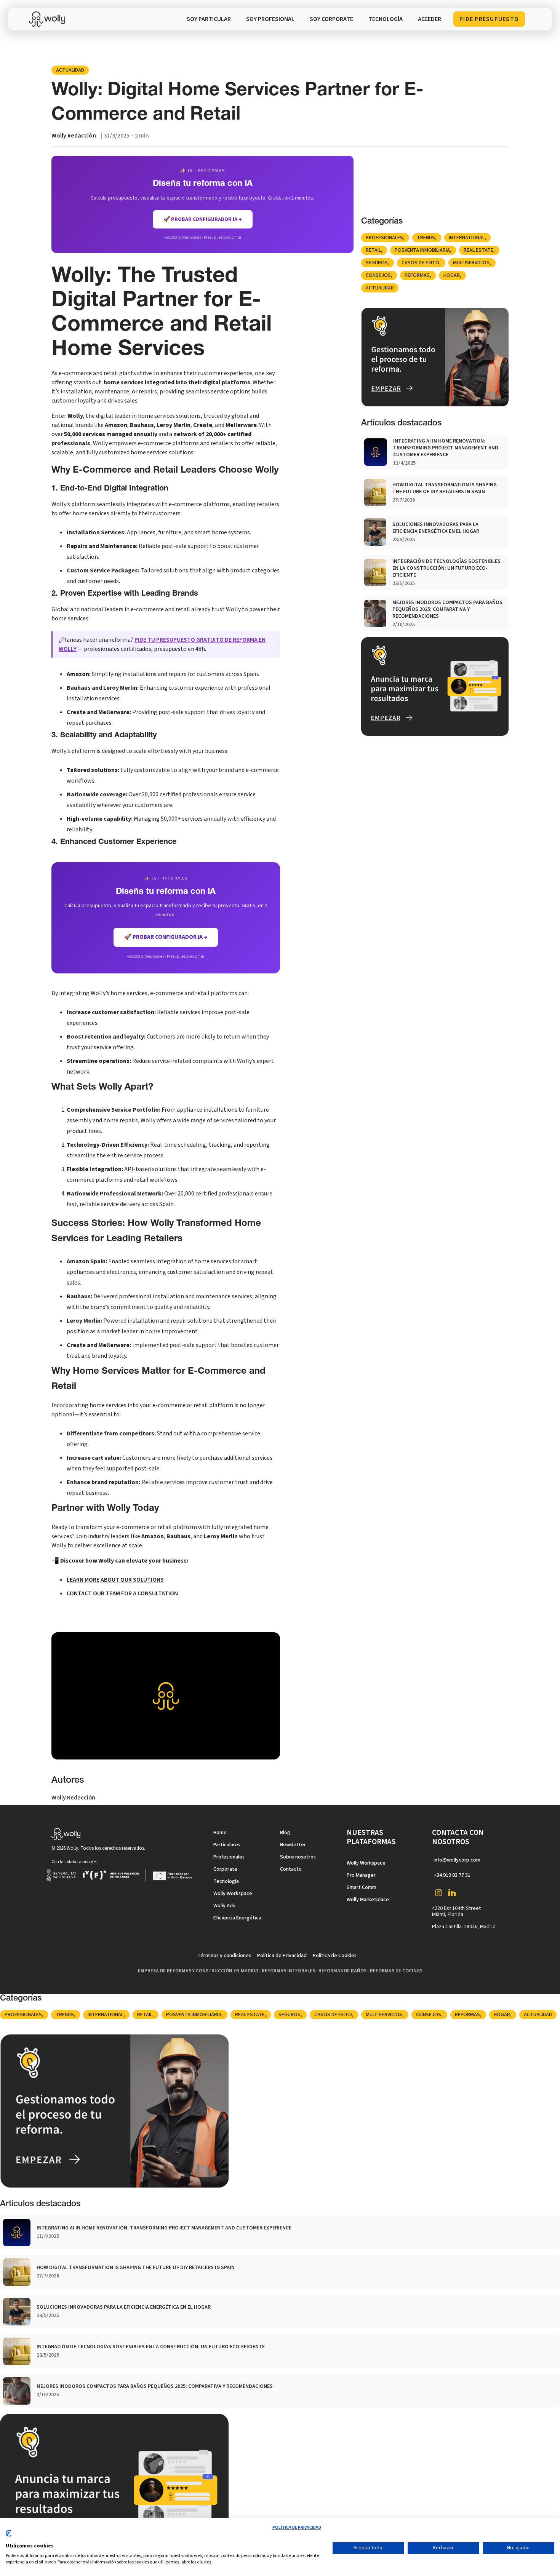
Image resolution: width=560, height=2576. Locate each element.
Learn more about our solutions (115, 1580)
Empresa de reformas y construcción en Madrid (198, 1971)
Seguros (377, 263)
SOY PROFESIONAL (270, 19)
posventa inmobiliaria (422, 250)
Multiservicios (471, 263)
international (467, 238)
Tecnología (226, 1881)
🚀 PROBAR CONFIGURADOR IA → (203, 219)
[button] (386, 19)
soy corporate (331, 19)
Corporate (225, 1869)
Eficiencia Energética (237, 1918)
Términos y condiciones (224, 1956)
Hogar (452, 275)
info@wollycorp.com (457, 1860)
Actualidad (70, 70)
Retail (373, 250)
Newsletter (293, 1845)
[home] (49, 19)
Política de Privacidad (282, 1956)
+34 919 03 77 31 (452, 1875)
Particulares (227, 1845)
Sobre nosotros (298, 1857)
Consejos (378, 275)
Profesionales (384, 238)
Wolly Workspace (233, 1894)
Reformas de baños (342, 1971)
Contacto (291, 1869)
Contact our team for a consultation (122, 1593)
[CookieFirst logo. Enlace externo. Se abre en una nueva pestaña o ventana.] (9, 2536)
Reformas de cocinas (396, 1971)
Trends (426, 238)
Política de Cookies (335, 1956)
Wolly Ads (224, 1906)
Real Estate (478, 250)
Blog (285, 1833)
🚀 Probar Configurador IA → (166, 937)
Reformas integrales (288, 1971)
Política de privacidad (297, 2527)
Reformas (417, 275)
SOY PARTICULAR (209, 19)
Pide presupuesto (489, 19)
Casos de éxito (420, 263)
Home (220, 1833)
